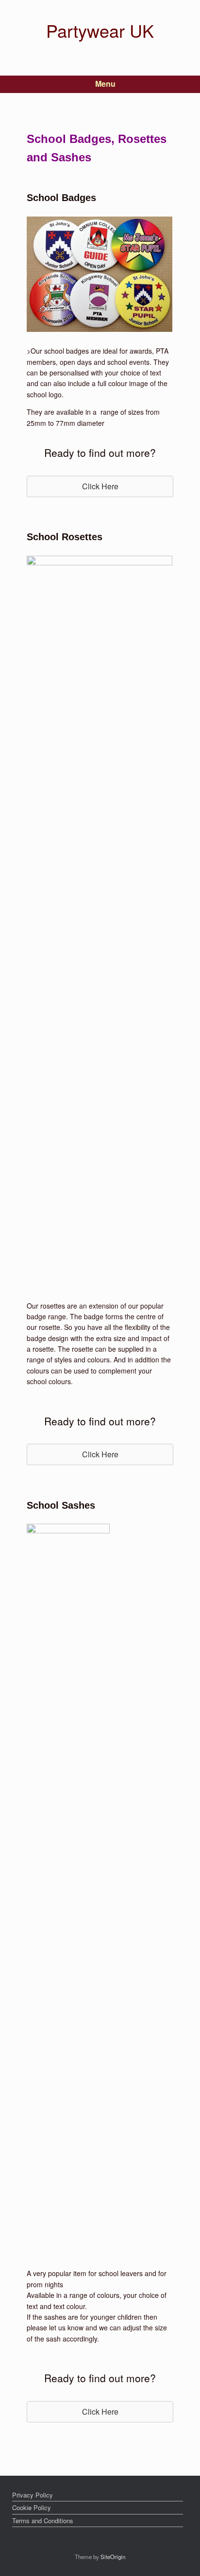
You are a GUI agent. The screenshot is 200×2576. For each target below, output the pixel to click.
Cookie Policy (32, 2507)
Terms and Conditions (43, 2521)
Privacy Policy (33, 2495)
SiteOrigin (113, 2557)
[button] (100, 486)
